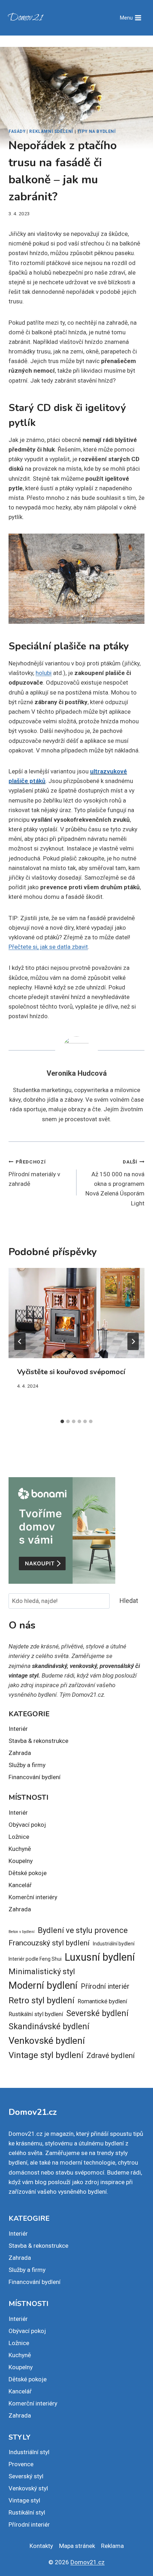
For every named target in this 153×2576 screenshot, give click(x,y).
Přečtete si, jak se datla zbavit (48, 947)
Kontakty (41, 2546)
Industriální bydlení (114, 1944)
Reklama (112, 2546)
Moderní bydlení (43, 1986)
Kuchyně (20, 1849)
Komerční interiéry (33, 1897)
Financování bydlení (35, 1777)
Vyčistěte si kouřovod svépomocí (71, 1372)
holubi (44, 673)
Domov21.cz (88, 2562)
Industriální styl (29, 2452)
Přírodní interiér (105, 1986)
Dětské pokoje (28, 1873)
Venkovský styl (28, 2488)
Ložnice (19, 1837)
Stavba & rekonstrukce (38, 1741)
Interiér (18, 1729)
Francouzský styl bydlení (49, 1943)
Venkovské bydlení (47, 2041)
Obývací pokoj (27, 1825)
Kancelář (20, 1885)
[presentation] (76, 1313)
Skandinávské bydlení (49, 2027)
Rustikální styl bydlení (36, 2014)
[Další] (133, 1341)
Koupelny (21, 1861)
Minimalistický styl (42, 1972)
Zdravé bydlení (111, 2055)
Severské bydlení (97, 2013)
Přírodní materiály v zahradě (34, 1173)
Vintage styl (24, 2500)
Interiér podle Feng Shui (35, 1959)
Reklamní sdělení (51, 131)
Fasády (17, 131)
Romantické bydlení (102, 2001)
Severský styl (26, 2476)
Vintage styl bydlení (46, 2055)
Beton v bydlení (22, 1932)
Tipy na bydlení (97, 131)
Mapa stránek (77, 2546)
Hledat (129, 1601)
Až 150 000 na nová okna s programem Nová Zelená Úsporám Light (115, 1183)
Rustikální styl (27, 2512)
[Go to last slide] (20, 1341)
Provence (21, 2464)
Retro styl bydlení (41, 2000)
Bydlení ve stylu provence (83, 1930)
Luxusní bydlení (100, 1957)
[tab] (62, 1421)
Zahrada (20, 1753)
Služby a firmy (27, 1765)
